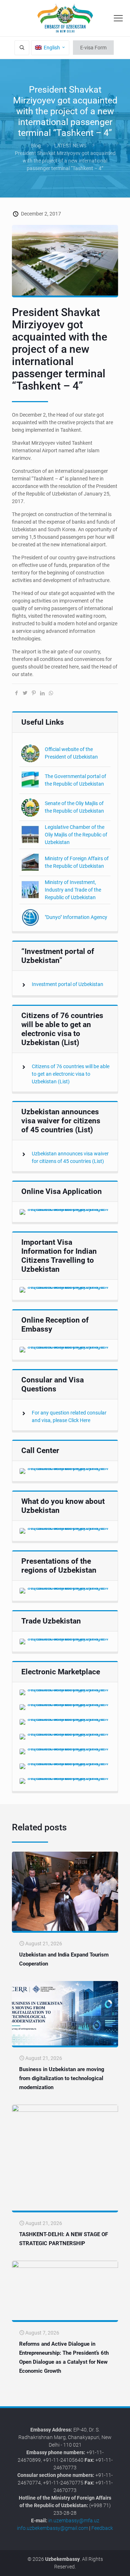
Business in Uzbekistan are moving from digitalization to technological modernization (62, 2078)
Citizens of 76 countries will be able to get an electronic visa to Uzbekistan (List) (71, 1074)
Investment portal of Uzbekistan (68, 984)
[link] (65, 1212)
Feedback (102, 2528)
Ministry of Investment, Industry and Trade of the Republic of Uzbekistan (73, 890)
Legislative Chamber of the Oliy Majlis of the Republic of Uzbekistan (76, 835)
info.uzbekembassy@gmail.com (53, 2528)
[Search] (22, 48)
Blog (36, 146)
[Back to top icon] (120, 2565)
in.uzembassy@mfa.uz (74, 2521)
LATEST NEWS (70, 146)
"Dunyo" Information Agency (76, 917)
